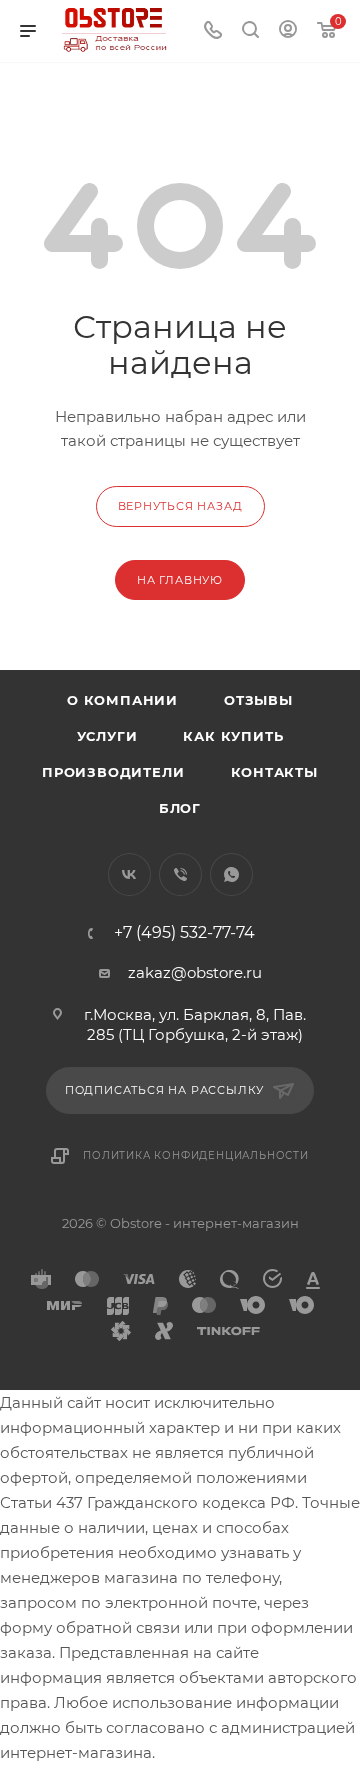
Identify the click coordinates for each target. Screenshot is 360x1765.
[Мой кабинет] (288, 31)
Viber (180, 874)
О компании (122, 700)
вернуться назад (180, 506)
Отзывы (258, 700)
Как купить (233, 736)
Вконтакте (129, 874)
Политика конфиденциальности (196, 1155)
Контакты (274, 772)
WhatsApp (231, 874)
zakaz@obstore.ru (195, 972)
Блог (180, 808)
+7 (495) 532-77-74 (184, 933)
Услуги (107, 736)
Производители (113, 772)
